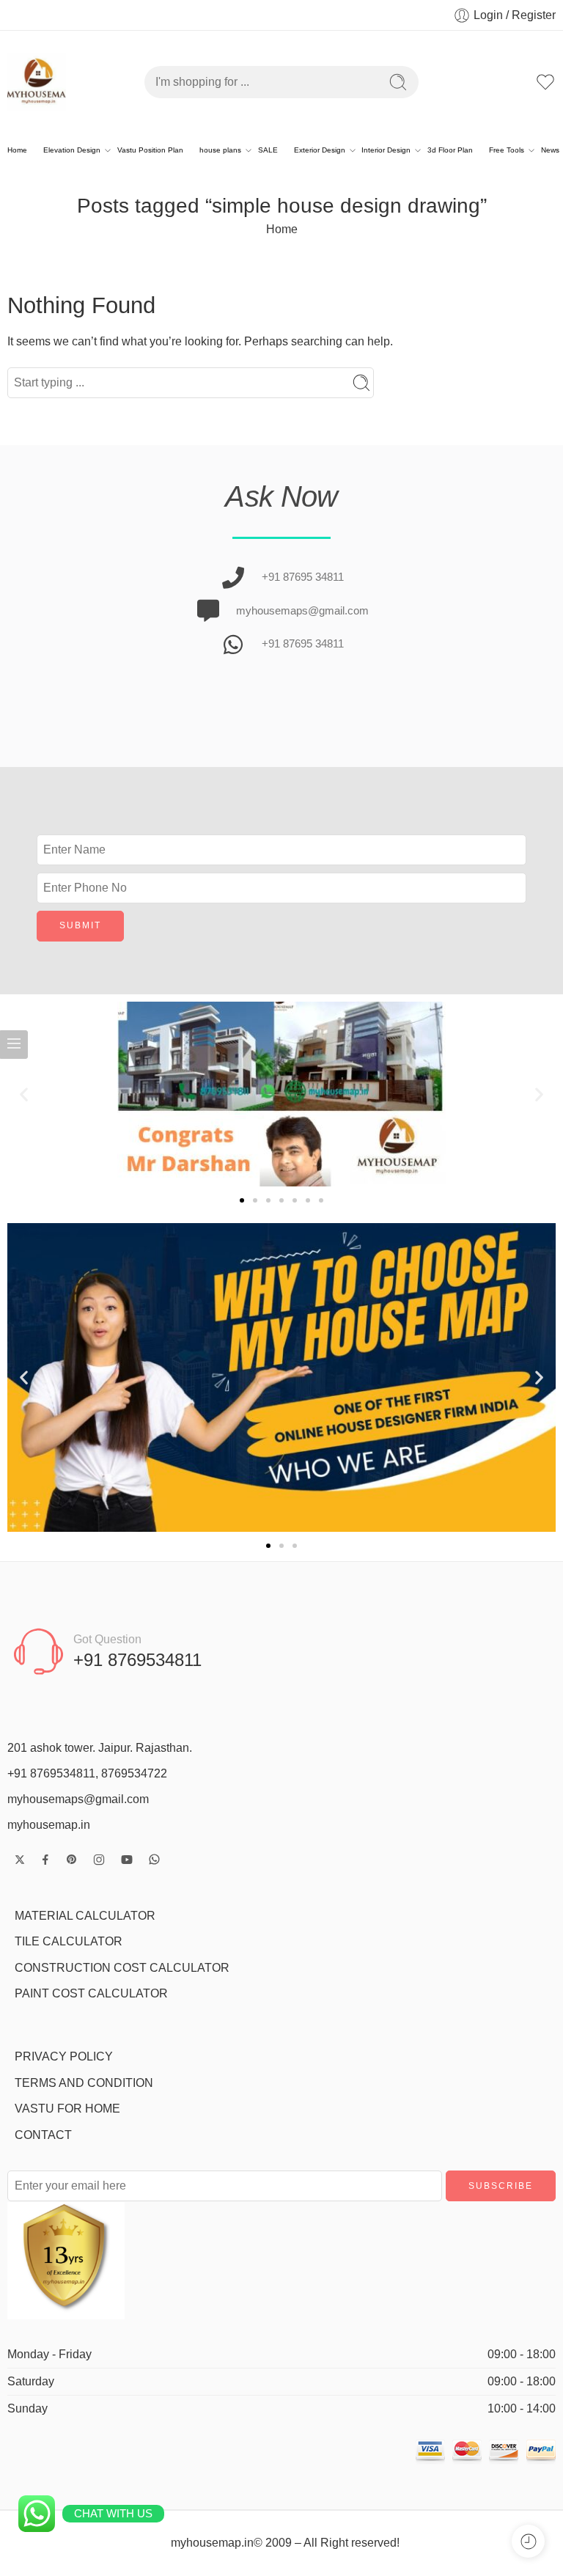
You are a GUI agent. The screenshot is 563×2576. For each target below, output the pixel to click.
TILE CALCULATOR (69, 1941)
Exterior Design (320, 150)
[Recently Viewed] (528, 2541)
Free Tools (507, 150)
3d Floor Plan (450, 150)
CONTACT (43, 2135)
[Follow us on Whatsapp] (154, 1859)
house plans (220, 150)
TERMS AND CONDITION (84, 2083)
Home (17, 150)
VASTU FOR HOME (67, 2109)
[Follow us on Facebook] (45, 1860)
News (550, 150)
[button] (24, 1094)
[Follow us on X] (20, 1860)
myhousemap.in (49, 1825)
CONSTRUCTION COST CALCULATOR (122, 1968)
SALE (268, 150)
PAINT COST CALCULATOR (91, 1993)
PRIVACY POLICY (64, 2056)
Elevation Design (72, 150)
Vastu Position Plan (150, 150)
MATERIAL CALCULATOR (85, 1916)
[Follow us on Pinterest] (72, 1860)
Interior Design (386, 150)
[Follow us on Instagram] (99, 1860)
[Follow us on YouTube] (127, 1860)
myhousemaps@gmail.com (78, 1799)
